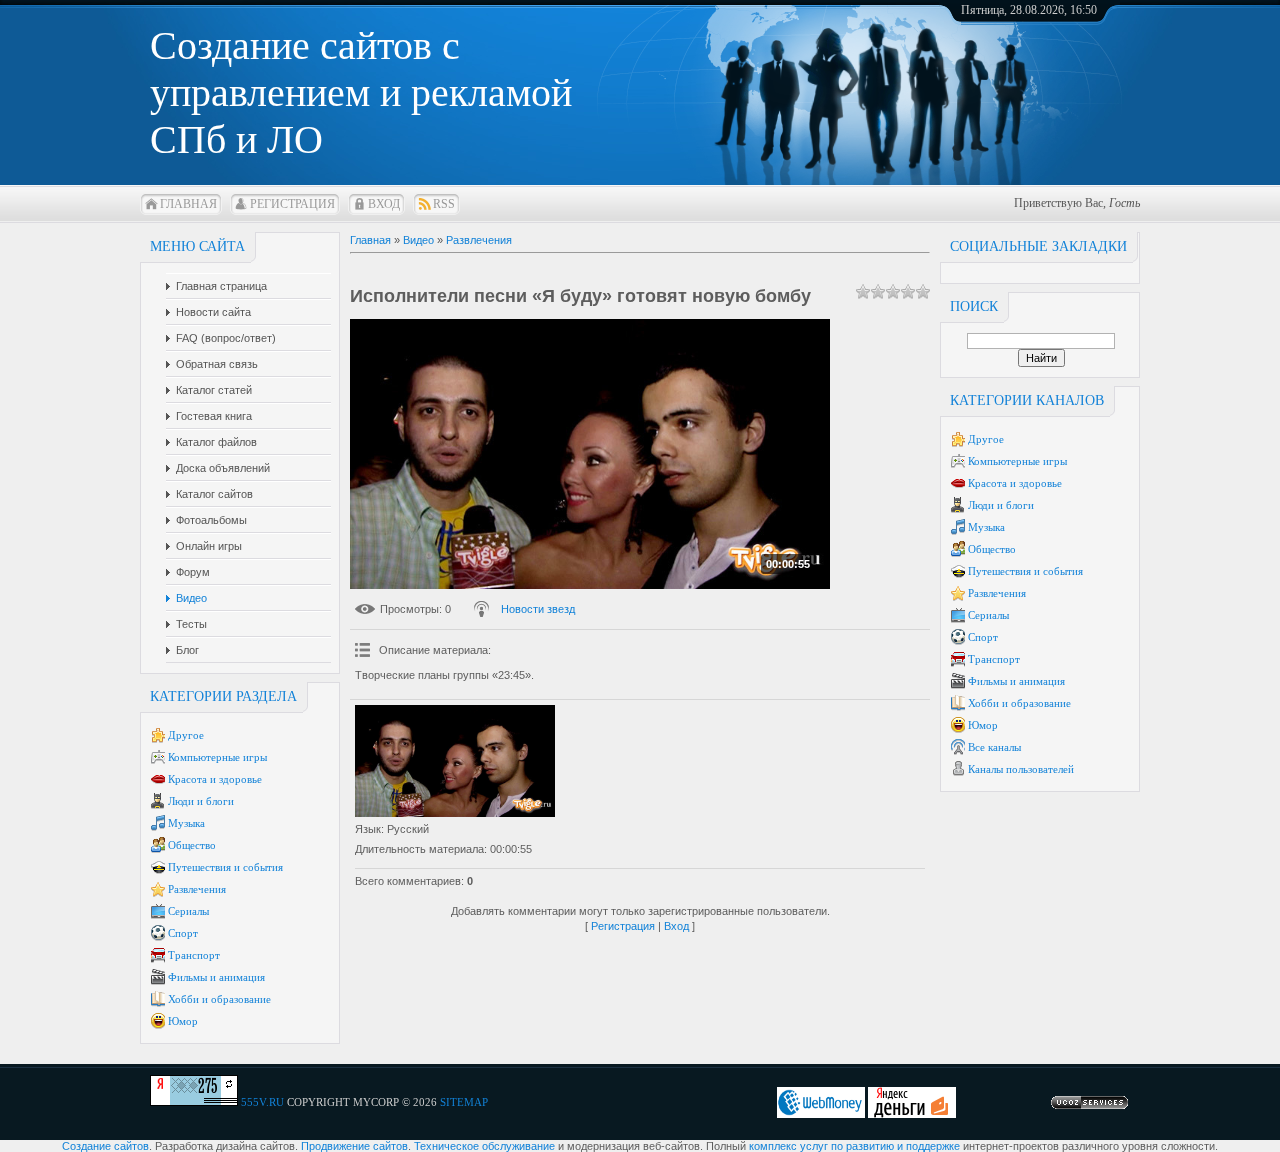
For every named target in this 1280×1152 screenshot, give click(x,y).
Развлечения (197, 889)
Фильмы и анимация (216, 977)
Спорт (183, 933)
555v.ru (262, 1102)
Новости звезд (538, 609)
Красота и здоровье (215, 779)
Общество (192, 845)
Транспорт (194, 955)
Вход (384, 204)
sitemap (464, 1102)
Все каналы (994, 747)
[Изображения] (455, 761)
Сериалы (188, 911)
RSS (444, 204)
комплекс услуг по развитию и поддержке (854, 1146)
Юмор (183, 1021)
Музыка (186, 823)
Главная (188, 204)
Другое (186, 735)
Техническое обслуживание (484, 1146)
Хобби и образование (219, 999)
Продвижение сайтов (354, 1146)
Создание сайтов (105, 1146)
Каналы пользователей (1021, 769)
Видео (418, 240)
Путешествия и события (225, 867)
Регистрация (292, 204)
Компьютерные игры (217, 757)
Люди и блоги (201, 801)
